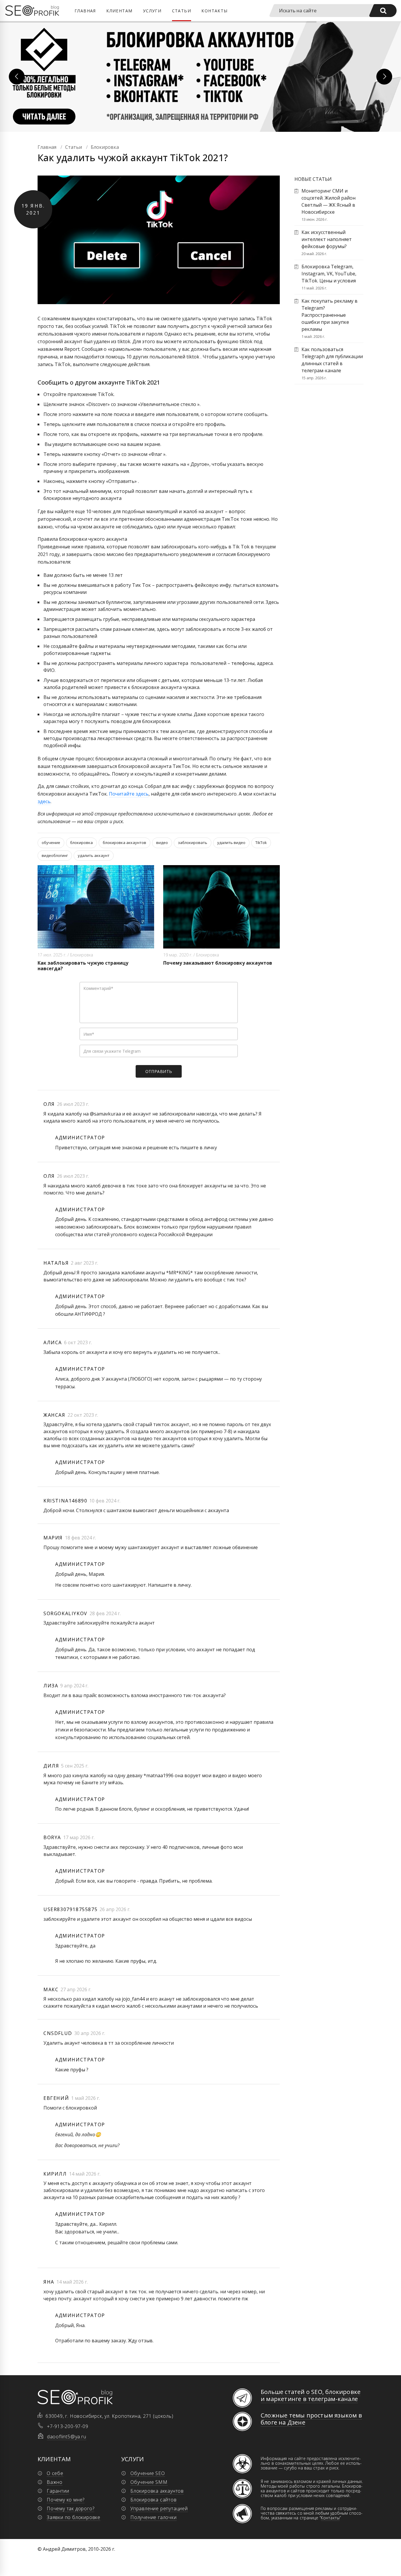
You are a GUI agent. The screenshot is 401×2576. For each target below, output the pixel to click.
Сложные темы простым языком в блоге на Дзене (311, 2419)
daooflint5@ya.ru (67, 2437)
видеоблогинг (55, 855)
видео (162, 843)
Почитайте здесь (129, 794)
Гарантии (58, 2491)
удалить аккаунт (94, 855)
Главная (85, 11)
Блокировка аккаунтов (157, 2491)
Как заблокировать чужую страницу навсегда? (83, 966)
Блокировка (82, 955)
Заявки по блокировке (74, 2517)
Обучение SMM (149, 2482)
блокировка (81, 843)
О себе (55, 2473)
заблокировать (193, 843)
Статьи (182, 11)
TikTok (261, 843)
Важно (55, 2482)
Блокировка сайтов (154, 2500)
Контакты (214, 11)
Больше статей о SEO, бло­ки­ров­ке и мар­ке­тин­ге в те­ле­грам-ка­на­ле (311, 2395)
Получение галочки (154, 2517)
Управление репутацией (159, 2508)
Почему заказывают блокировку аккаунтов (218, 963)
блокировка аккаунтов (124, 843)
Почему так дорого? (70, 2508)
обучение (51, 843)
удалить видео (231, 843)
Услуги (152, 11)
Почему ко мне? (66, 2500)
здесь (44, 801)
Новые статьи (313, 179)
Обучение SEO (148, 2473)
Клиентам (119, 11)
